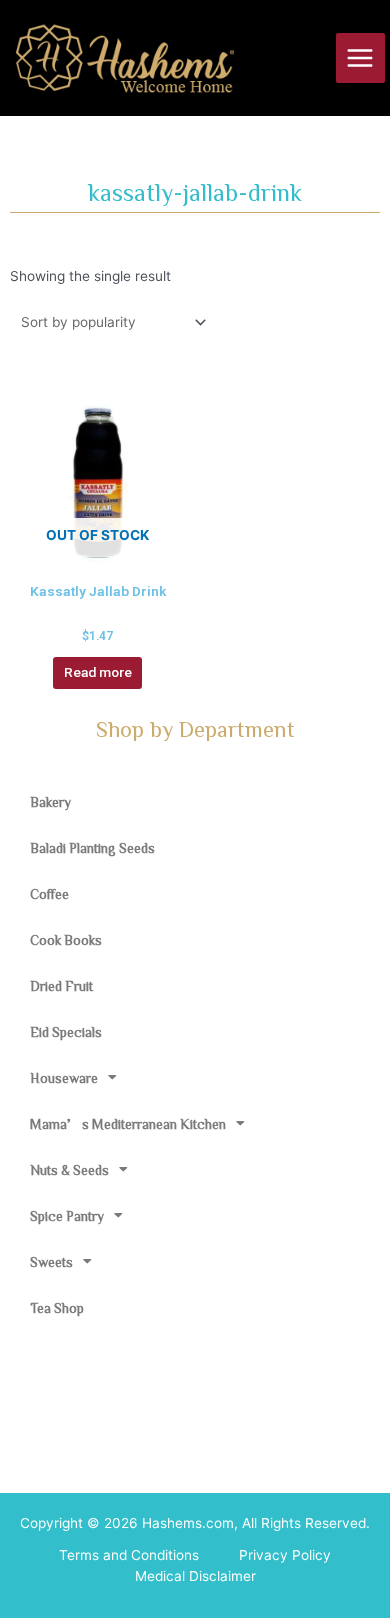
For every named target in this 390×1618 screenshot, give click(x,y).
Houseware (64, 1078)
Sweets (51, 1262)
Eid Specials (66, 1032)
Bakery (50, 802)
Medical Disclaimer (195, 1576)
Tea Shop (57, 1308)
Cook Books (66, 940)
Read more (98, 672)
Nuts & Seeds (69, 1170)
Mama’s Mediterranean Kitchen (128, 1124)
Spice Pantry (67, 1216)
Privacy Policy (285, 1555)
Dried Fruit (61, 986)
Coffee (49, 894)
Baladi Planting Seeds (92, 848)
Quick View (97, 553)
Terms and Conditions (129, 1555)
